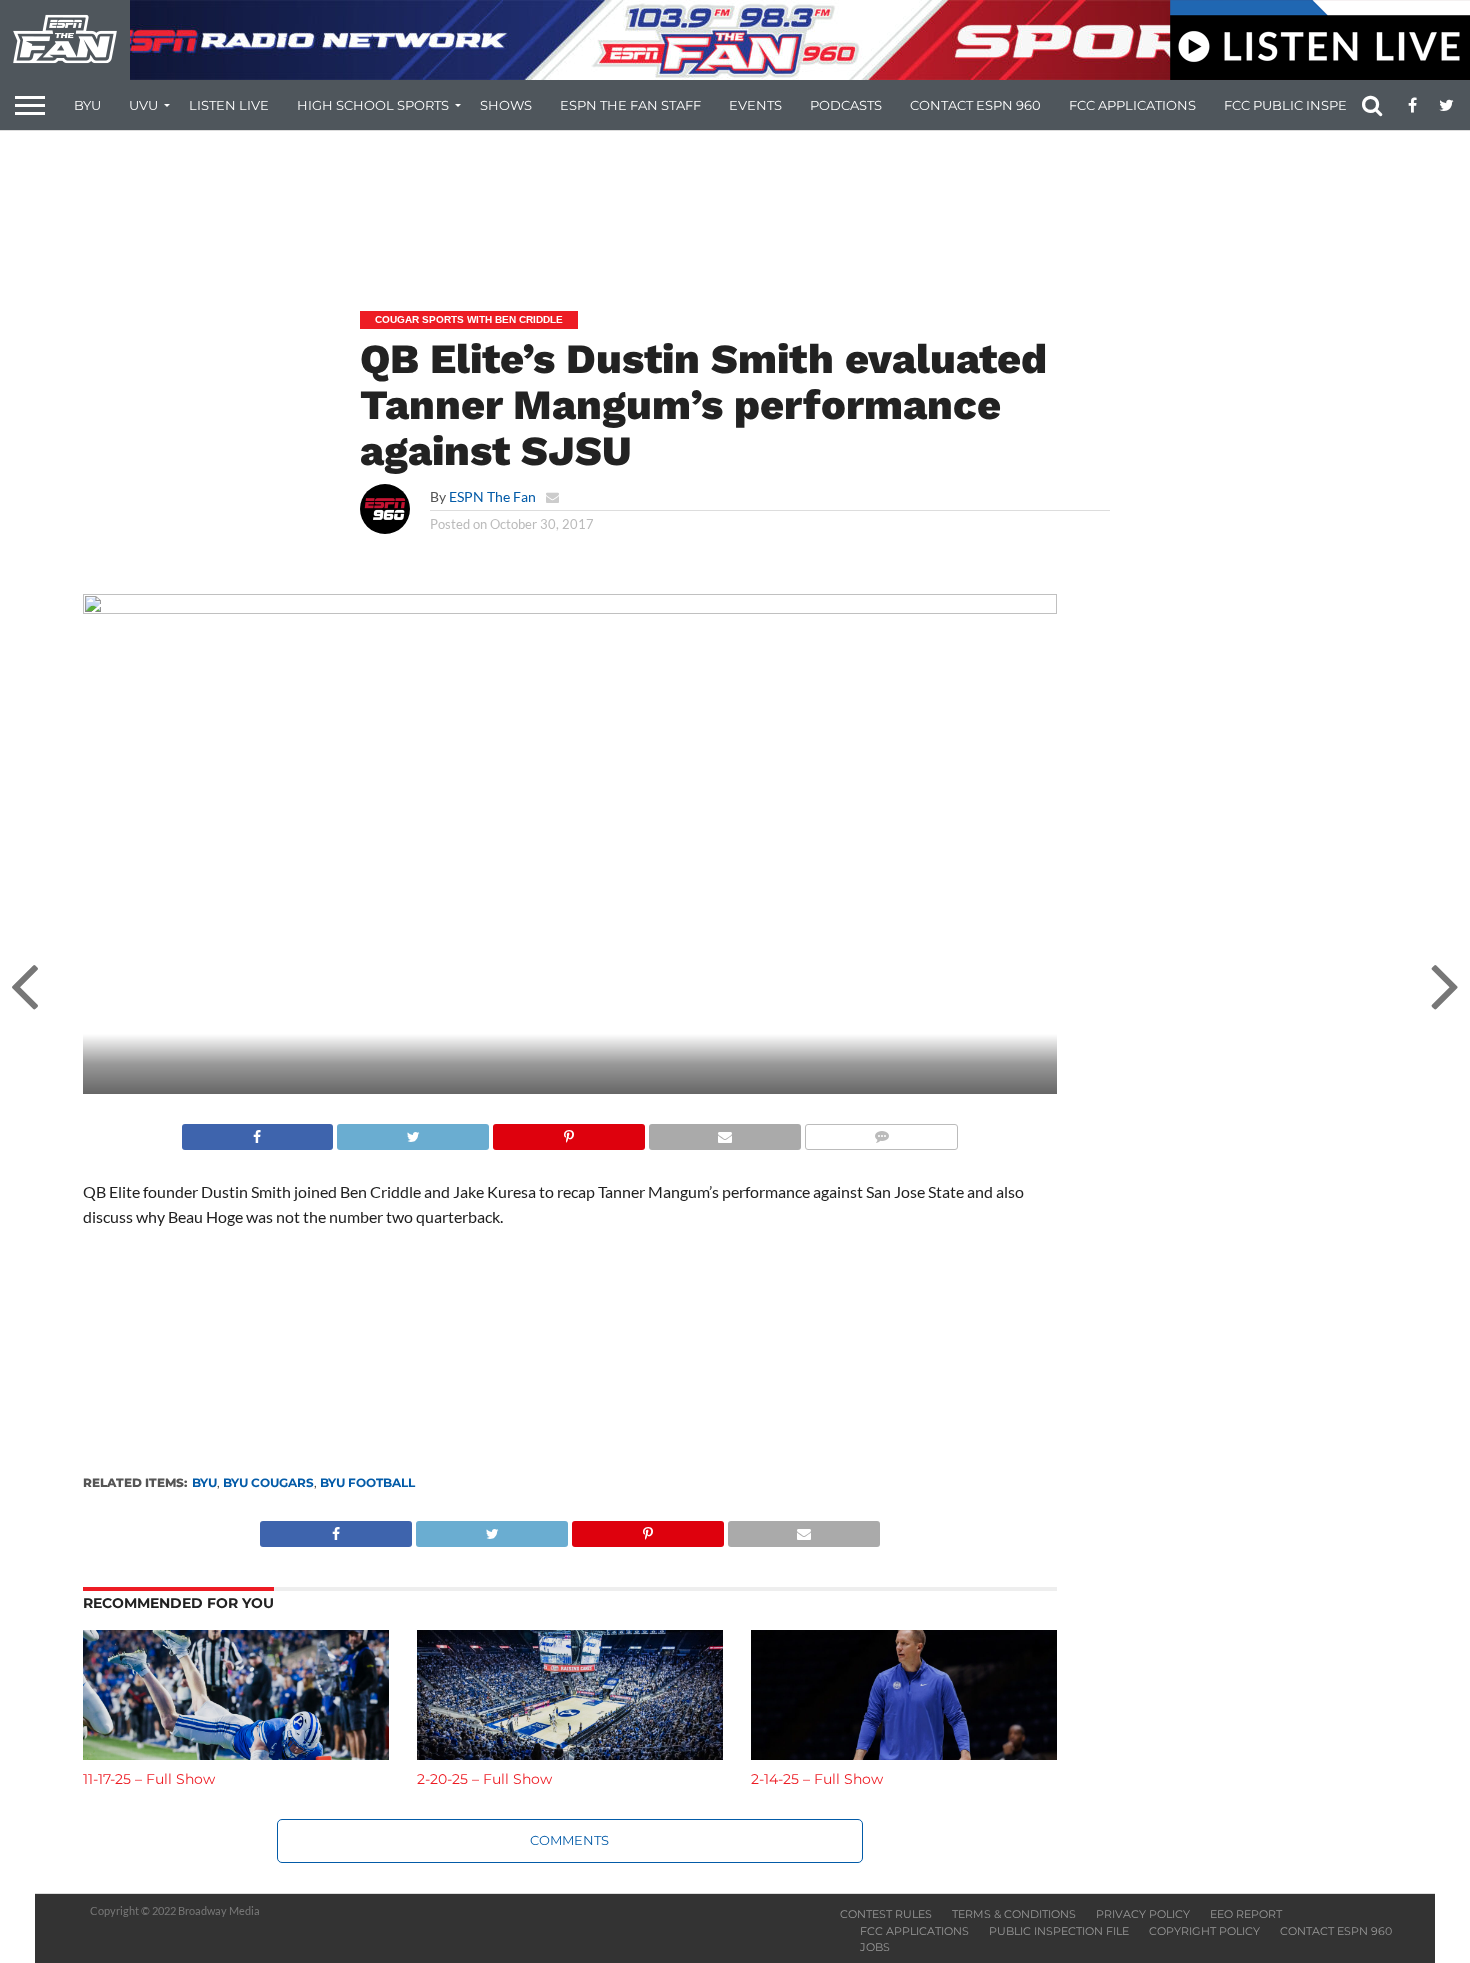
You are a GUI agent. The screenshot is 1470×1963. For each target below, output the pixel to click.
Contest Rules (886, 1914)
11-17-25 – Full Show (149, 1779)
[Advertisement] (735, 206)
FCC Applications (1132, 105)
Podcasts (846, 105)
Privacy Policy (1143, 1914)
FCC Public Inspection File (1322, 105)
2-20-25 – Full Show (484, 1779)
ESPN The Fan (492, 496)
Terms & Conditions (1014, 1914)
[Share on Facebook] (258, 1131)
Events (755, 105)
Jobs (875, 1947)
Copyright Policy (1204, 1931)
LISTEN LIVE (229, 105)
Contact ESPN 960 (975, 105)
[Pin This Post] (568, 1131)
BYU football (367, 1482)
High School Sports (373, 105)
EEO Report (1246, 1914)
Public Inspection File (1059, 1931)
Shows (506, 105)
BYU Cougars (268, 1482)
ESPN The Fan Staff (630, 105)
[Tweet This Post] (412, 1131)
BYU (87, 105)
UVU (143, 105)
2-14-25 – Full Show (817, 1779)
